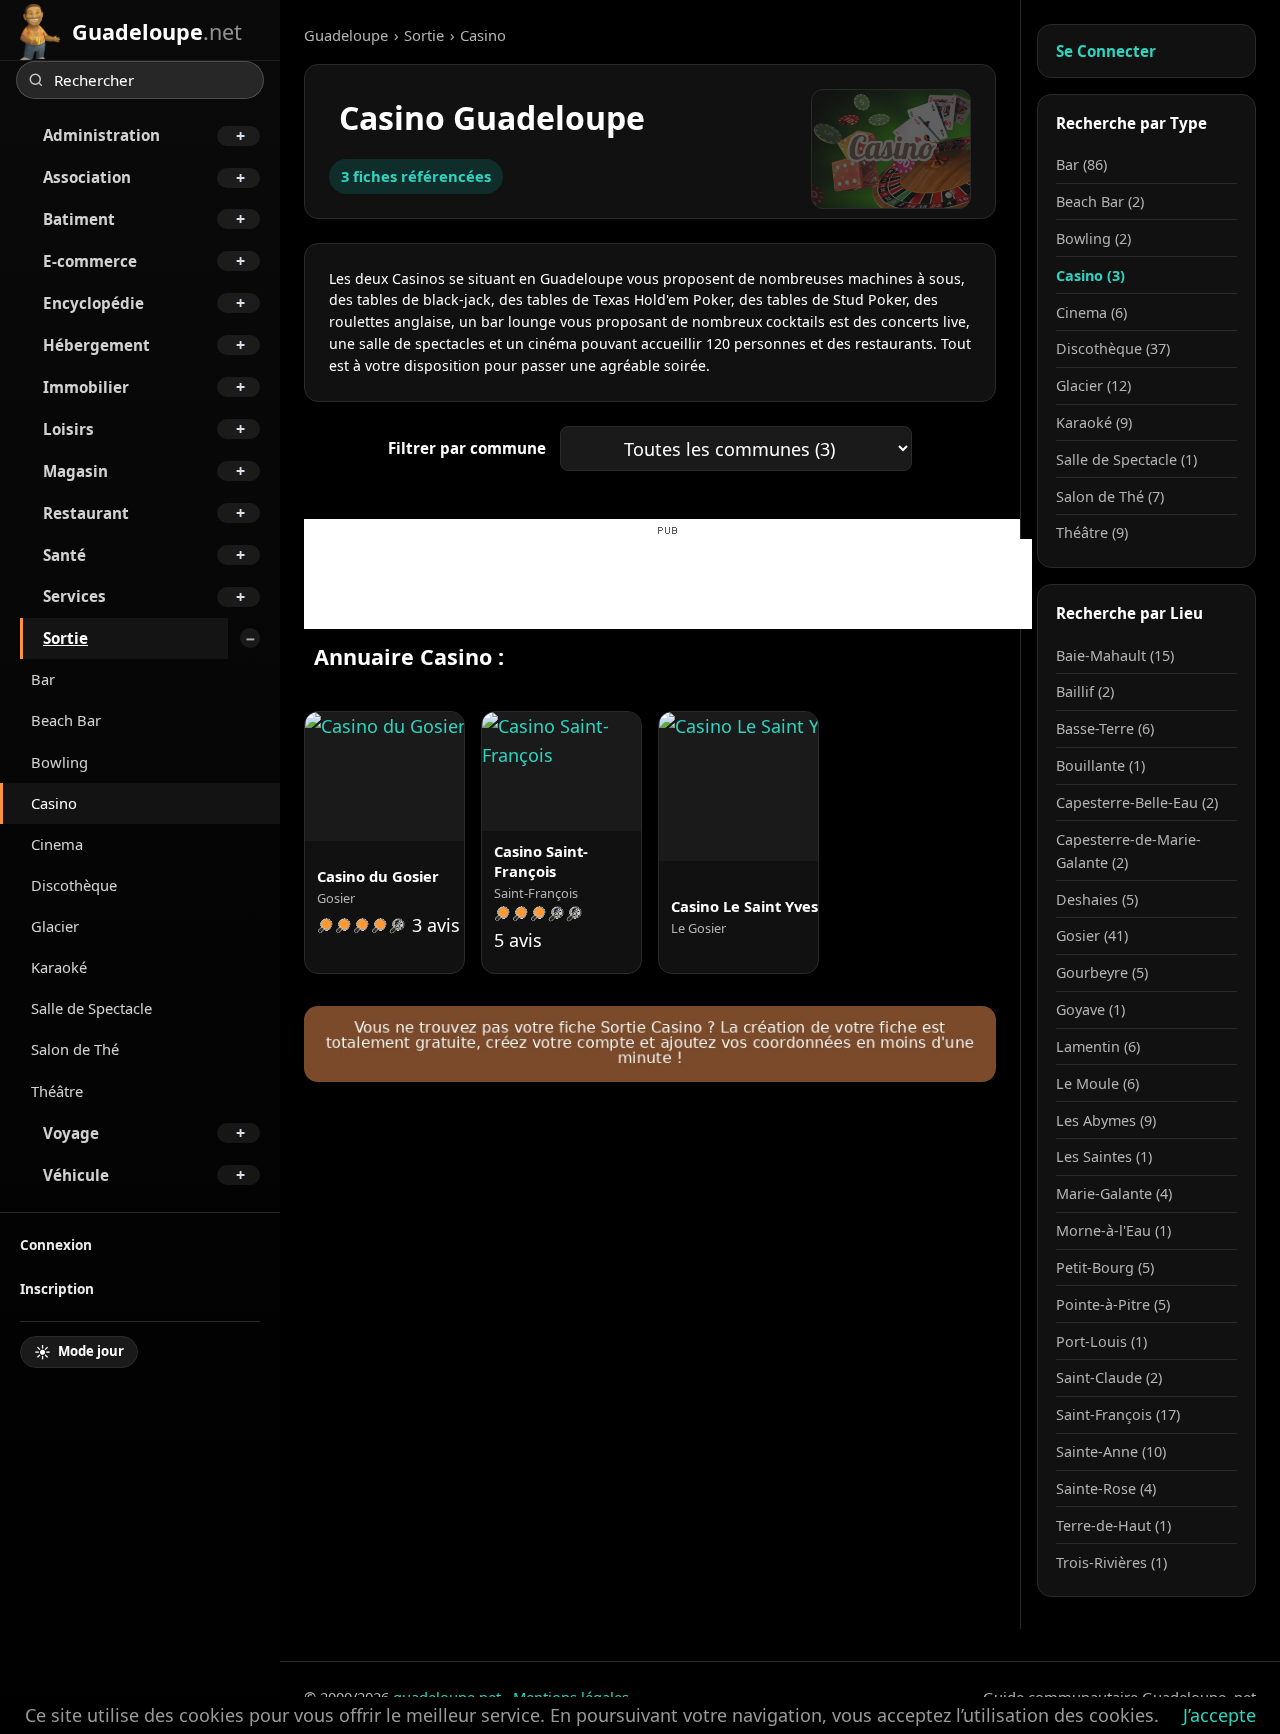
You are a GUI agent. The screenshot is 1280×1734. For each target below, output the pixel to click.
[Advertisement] (668, 584)
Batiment (79, 219)
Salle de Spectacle (91, 1008)
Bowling (59, 762)
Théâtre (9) (1092, 532)
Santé (64, 555)
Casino (54, 803)
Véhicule (76, 1175)
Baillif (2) (1085, 691)
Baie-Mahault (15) (1115, 655)
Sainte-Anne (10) (1111, 1451)
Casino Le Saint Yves (744, 906)
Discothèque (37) (1113, 348)
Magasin (75, 471)
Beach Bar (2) (1100, 201)
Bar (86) (1081, 164)
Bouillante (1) (1100, 765)
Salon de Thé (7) (1110, 496)
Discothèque (74, 885)
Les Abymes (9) (1106, 1120)
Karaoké (59, 967)
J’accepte (1219, 1715)
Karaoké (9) (1094, 422)
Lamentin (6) (1098, 1046)
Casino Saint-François (541, 861)
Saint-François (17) (1118, 1414)
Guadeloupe (346, 35)
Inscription (57, 1288)
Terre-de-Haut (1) (1113, 1525)
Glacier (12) (1093, 385)
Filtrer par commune (467, 448)
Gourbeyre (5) (1102, 972)
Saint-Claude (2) (1109, 1377)
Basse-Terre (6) (1105, 728)
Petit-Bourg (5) (1105, 1267)
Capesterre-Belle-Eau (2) (1137, 802)
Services (74, 596)
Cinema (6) (1091, 312)
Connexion (56, 1244)
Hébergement (96, 345)
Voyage (71, 1133)
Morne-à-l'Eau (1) (1113, 1230)
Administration (101, 135)
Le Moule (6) (1097, 1083)
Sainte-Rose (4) (1106, 1488)
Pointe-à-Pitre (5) (1113, 1304)
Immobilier (86, 387)
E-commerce (90, 261)
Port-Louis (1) (1101, 1341)
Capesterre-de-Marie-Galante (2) (1128, 851)
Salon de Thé (75, 1049)
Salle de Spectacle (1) (1126, 459)
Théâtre (57, 1091)
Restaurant (86, 513)
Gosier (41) (1092, 935)
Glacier (55, 926)
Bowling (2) (1093, 238)
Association (87, 177)
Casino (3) (1090, 275)
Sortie (65, 638)
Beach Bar (66, 720)
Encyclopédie (93, 303)
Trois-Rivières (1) (1111, 1562)
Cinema (57, 844)
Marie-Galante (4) (1114, 1193)
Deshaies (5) (1097, 899)
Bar (43, 679)
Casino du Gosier (378, 876)
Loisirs (68, 429)
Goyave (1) (1090, 1009)
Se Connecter (1106, 51)
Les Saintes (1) (1104, 1156)
